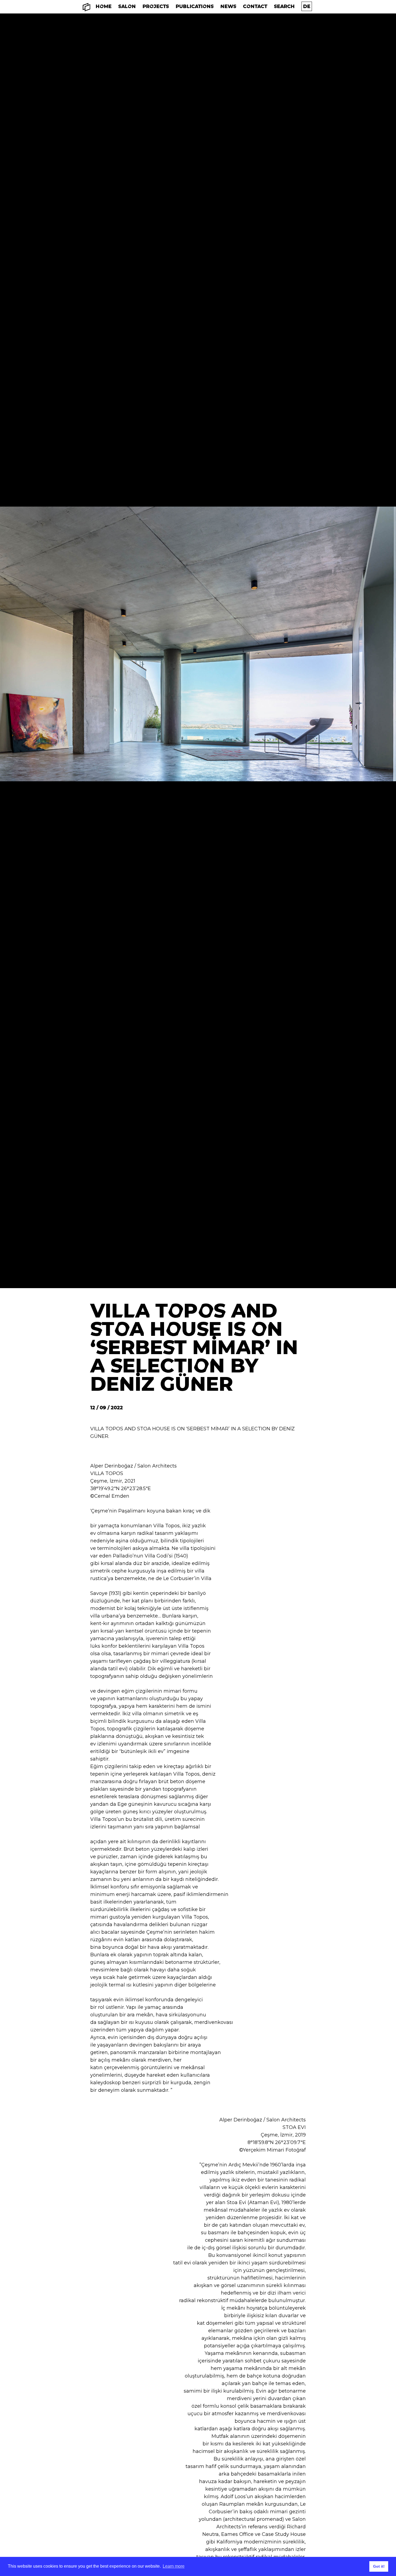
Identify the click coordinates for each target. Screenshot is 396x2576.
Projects (156, 6)
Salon (127, 6)
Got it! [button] (379, 2566)
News (228, 6)
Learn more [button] (174, 2566)
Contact (255, 6)
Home (104, 6)
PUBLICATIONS (195, 6)
